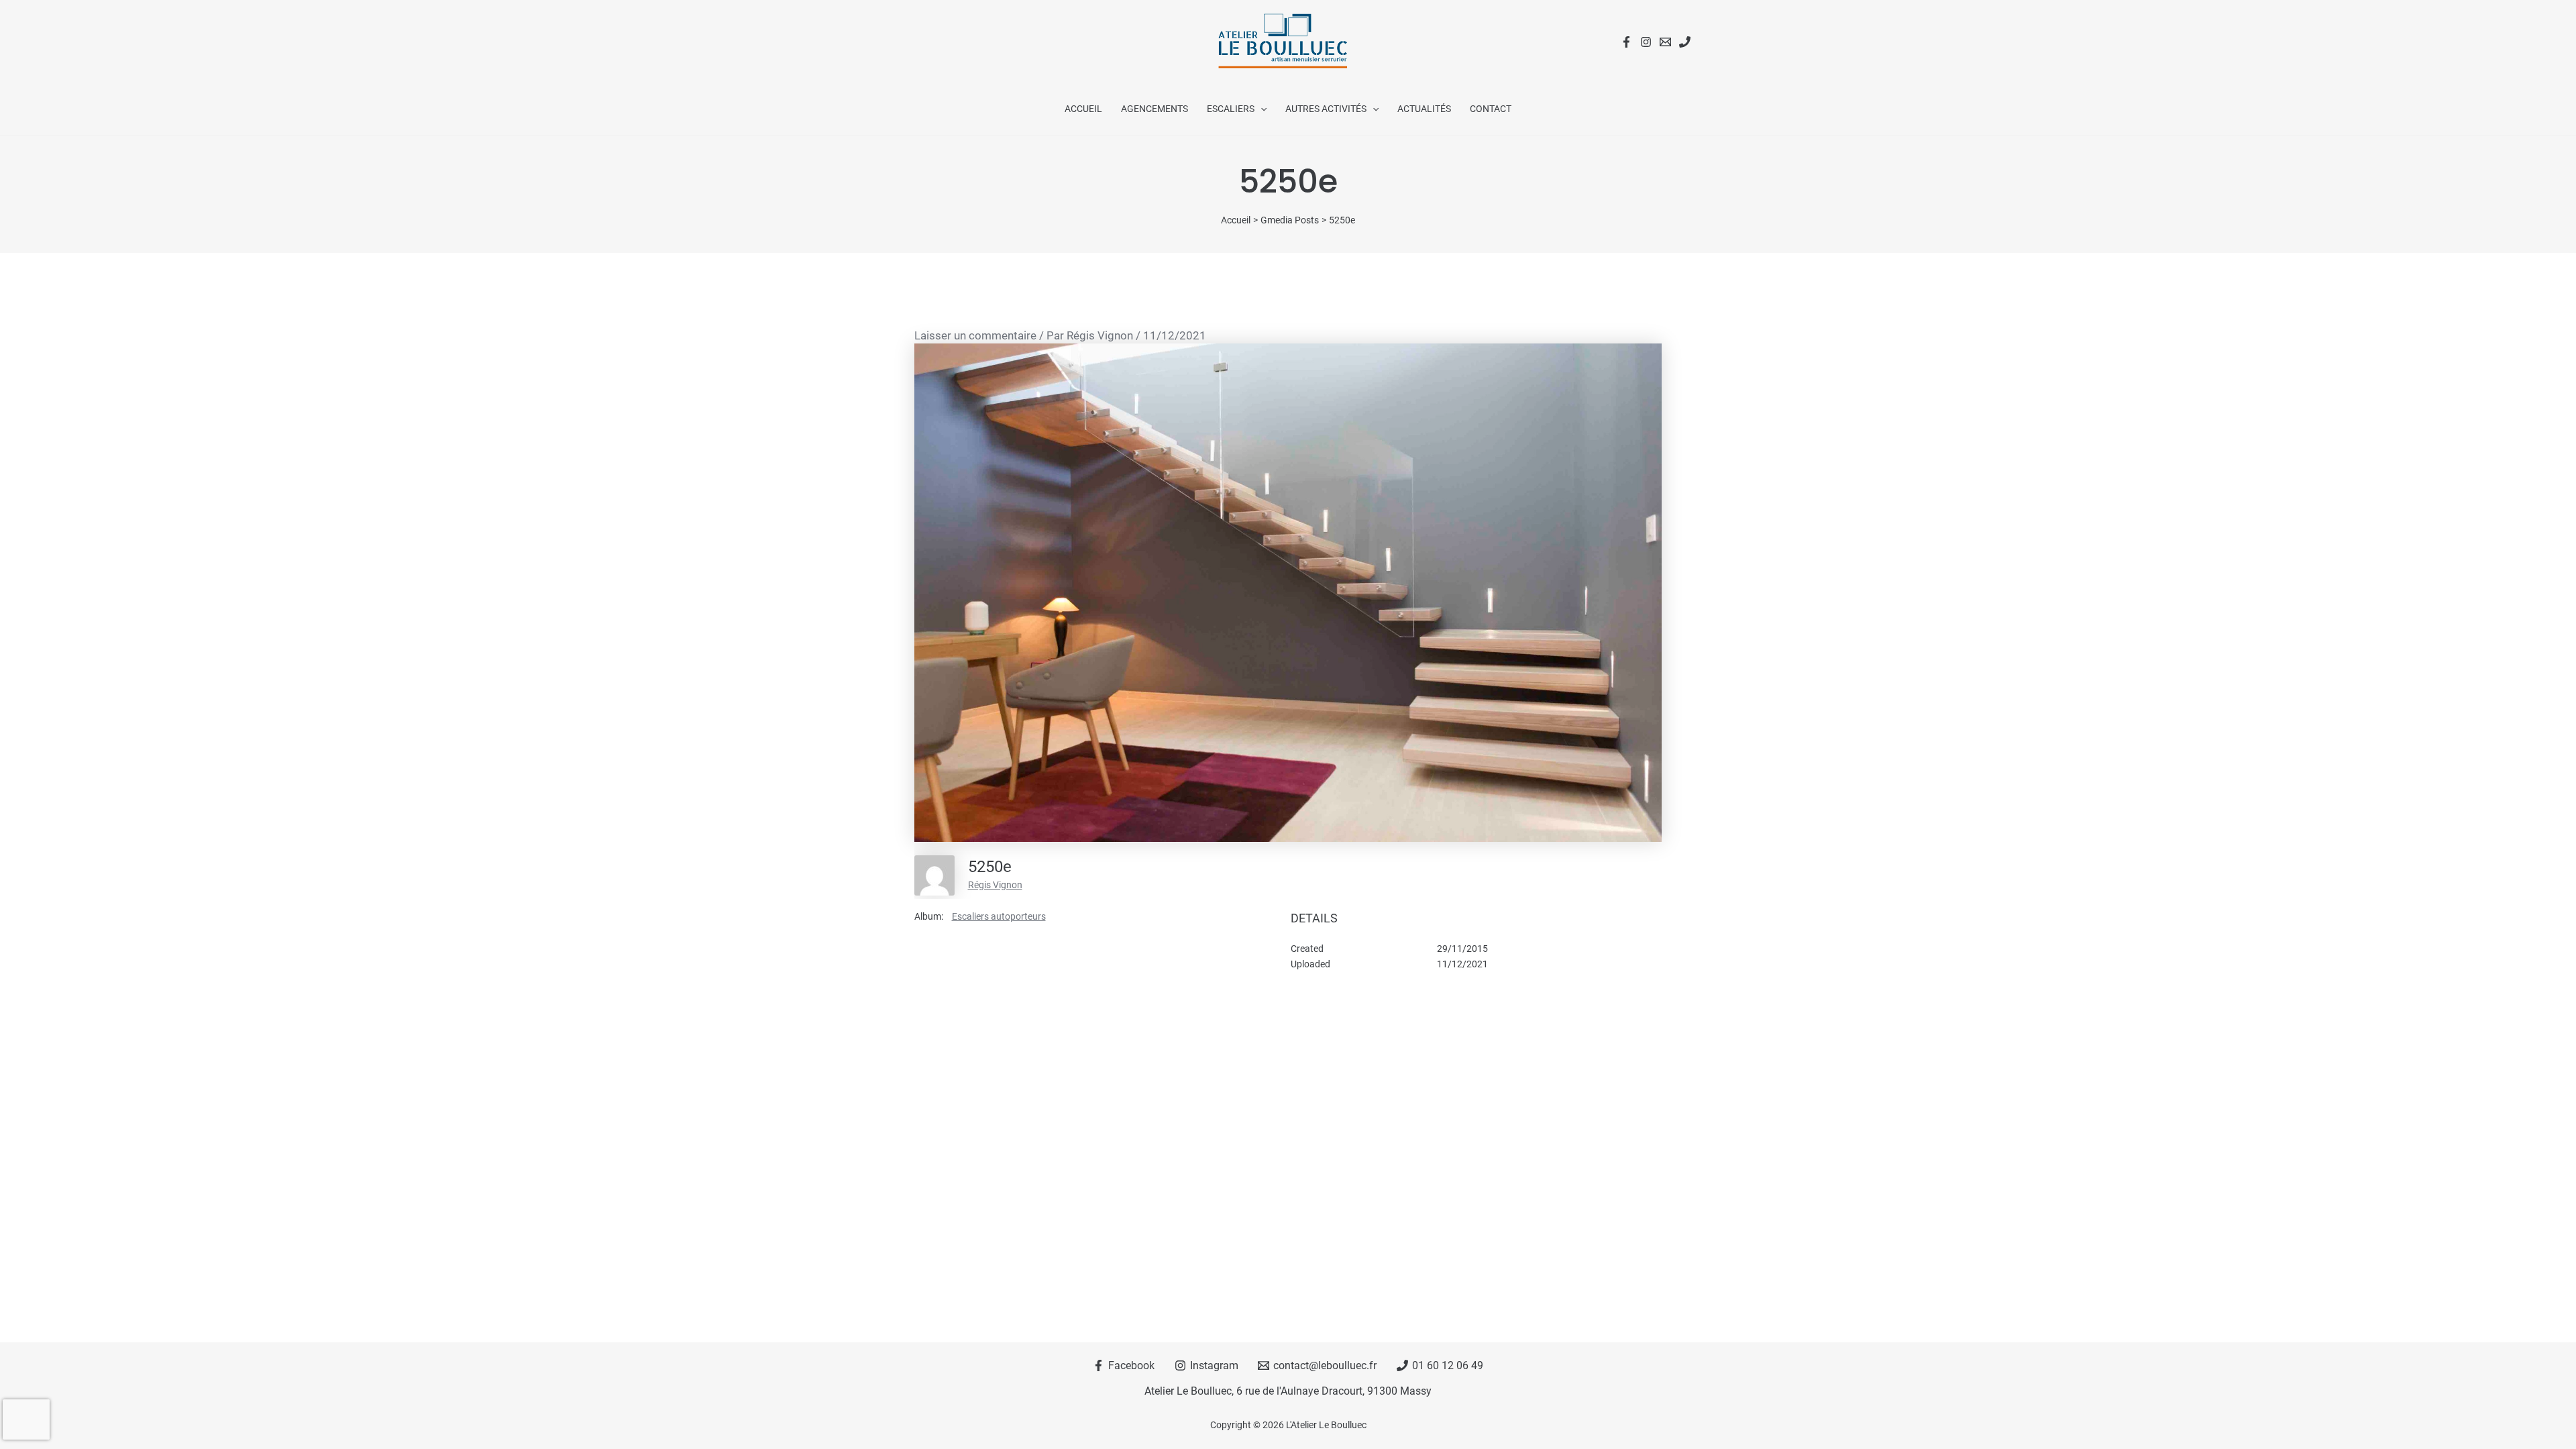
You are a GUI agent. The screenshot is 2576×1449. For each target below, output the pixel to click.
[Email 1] (1665, 42)
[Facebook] (1626, 42)
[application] (1260, 109)
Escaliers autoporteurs (999, 916)
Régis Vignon (995, 885)
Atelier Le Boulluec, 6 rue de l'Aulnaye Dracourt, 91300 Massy (1288, 1391)
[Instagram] (1646, 42)
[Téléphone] (1685, 42)
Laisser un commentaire (975, 335)
